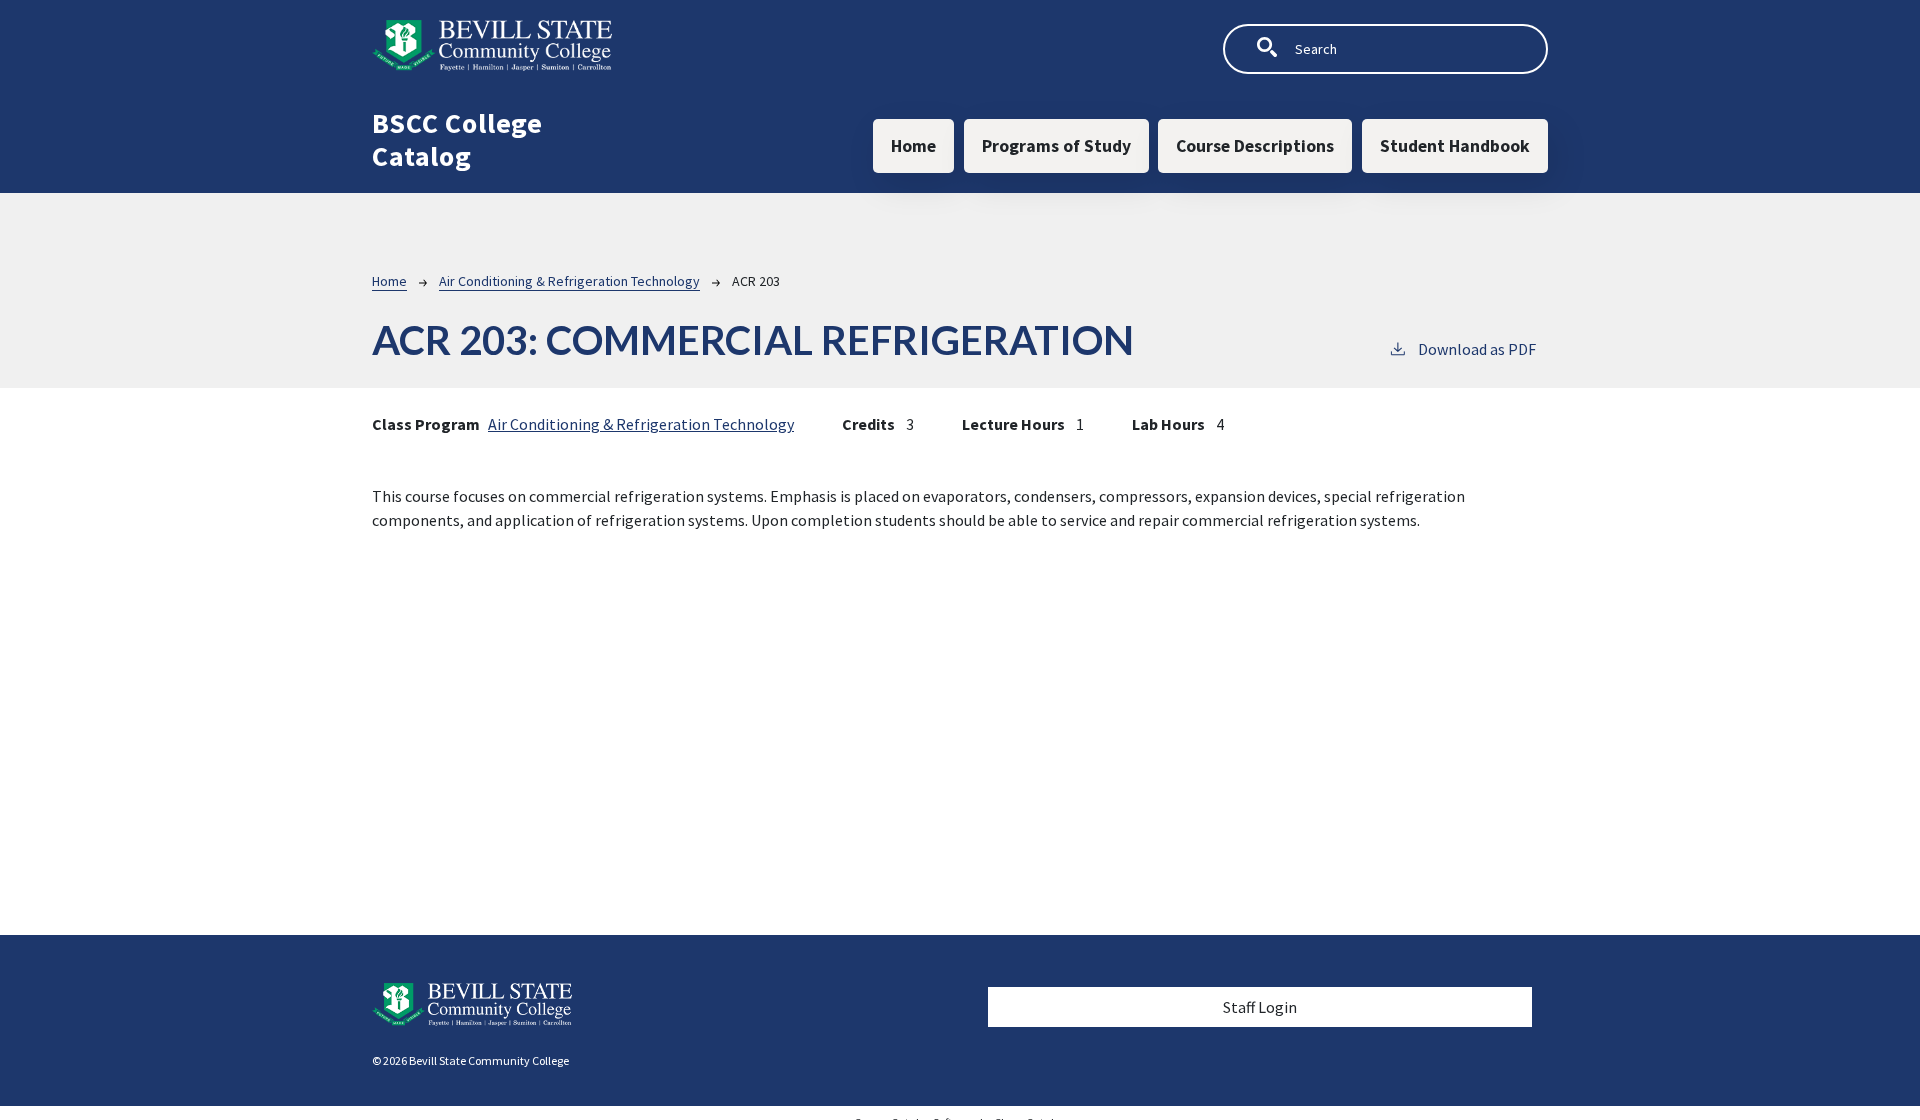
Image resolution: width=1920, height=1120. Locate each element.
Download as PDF (1477, 349)
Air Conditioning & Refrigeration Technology (569, 281)
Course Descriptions (1255, 146)
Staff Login (1260, 1007)
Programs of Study (1056, 146)
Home (913, 146)
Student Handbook (1455, 146)
